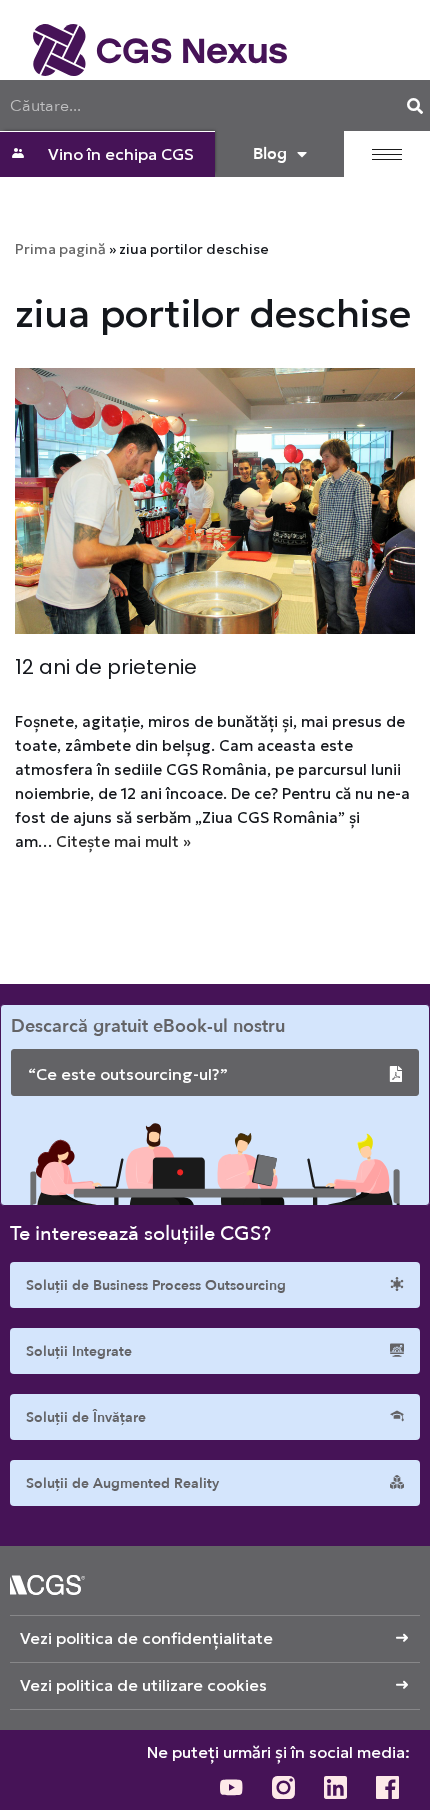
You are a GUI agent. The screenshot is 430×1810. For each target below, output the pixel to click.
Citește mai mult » (123, 841)
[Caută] (415, 105)
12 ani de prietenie (106, 667)
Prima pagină (60, 249)
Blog (270, 154)
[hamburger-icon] (387, 154)
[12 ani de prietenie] (215, 501)
